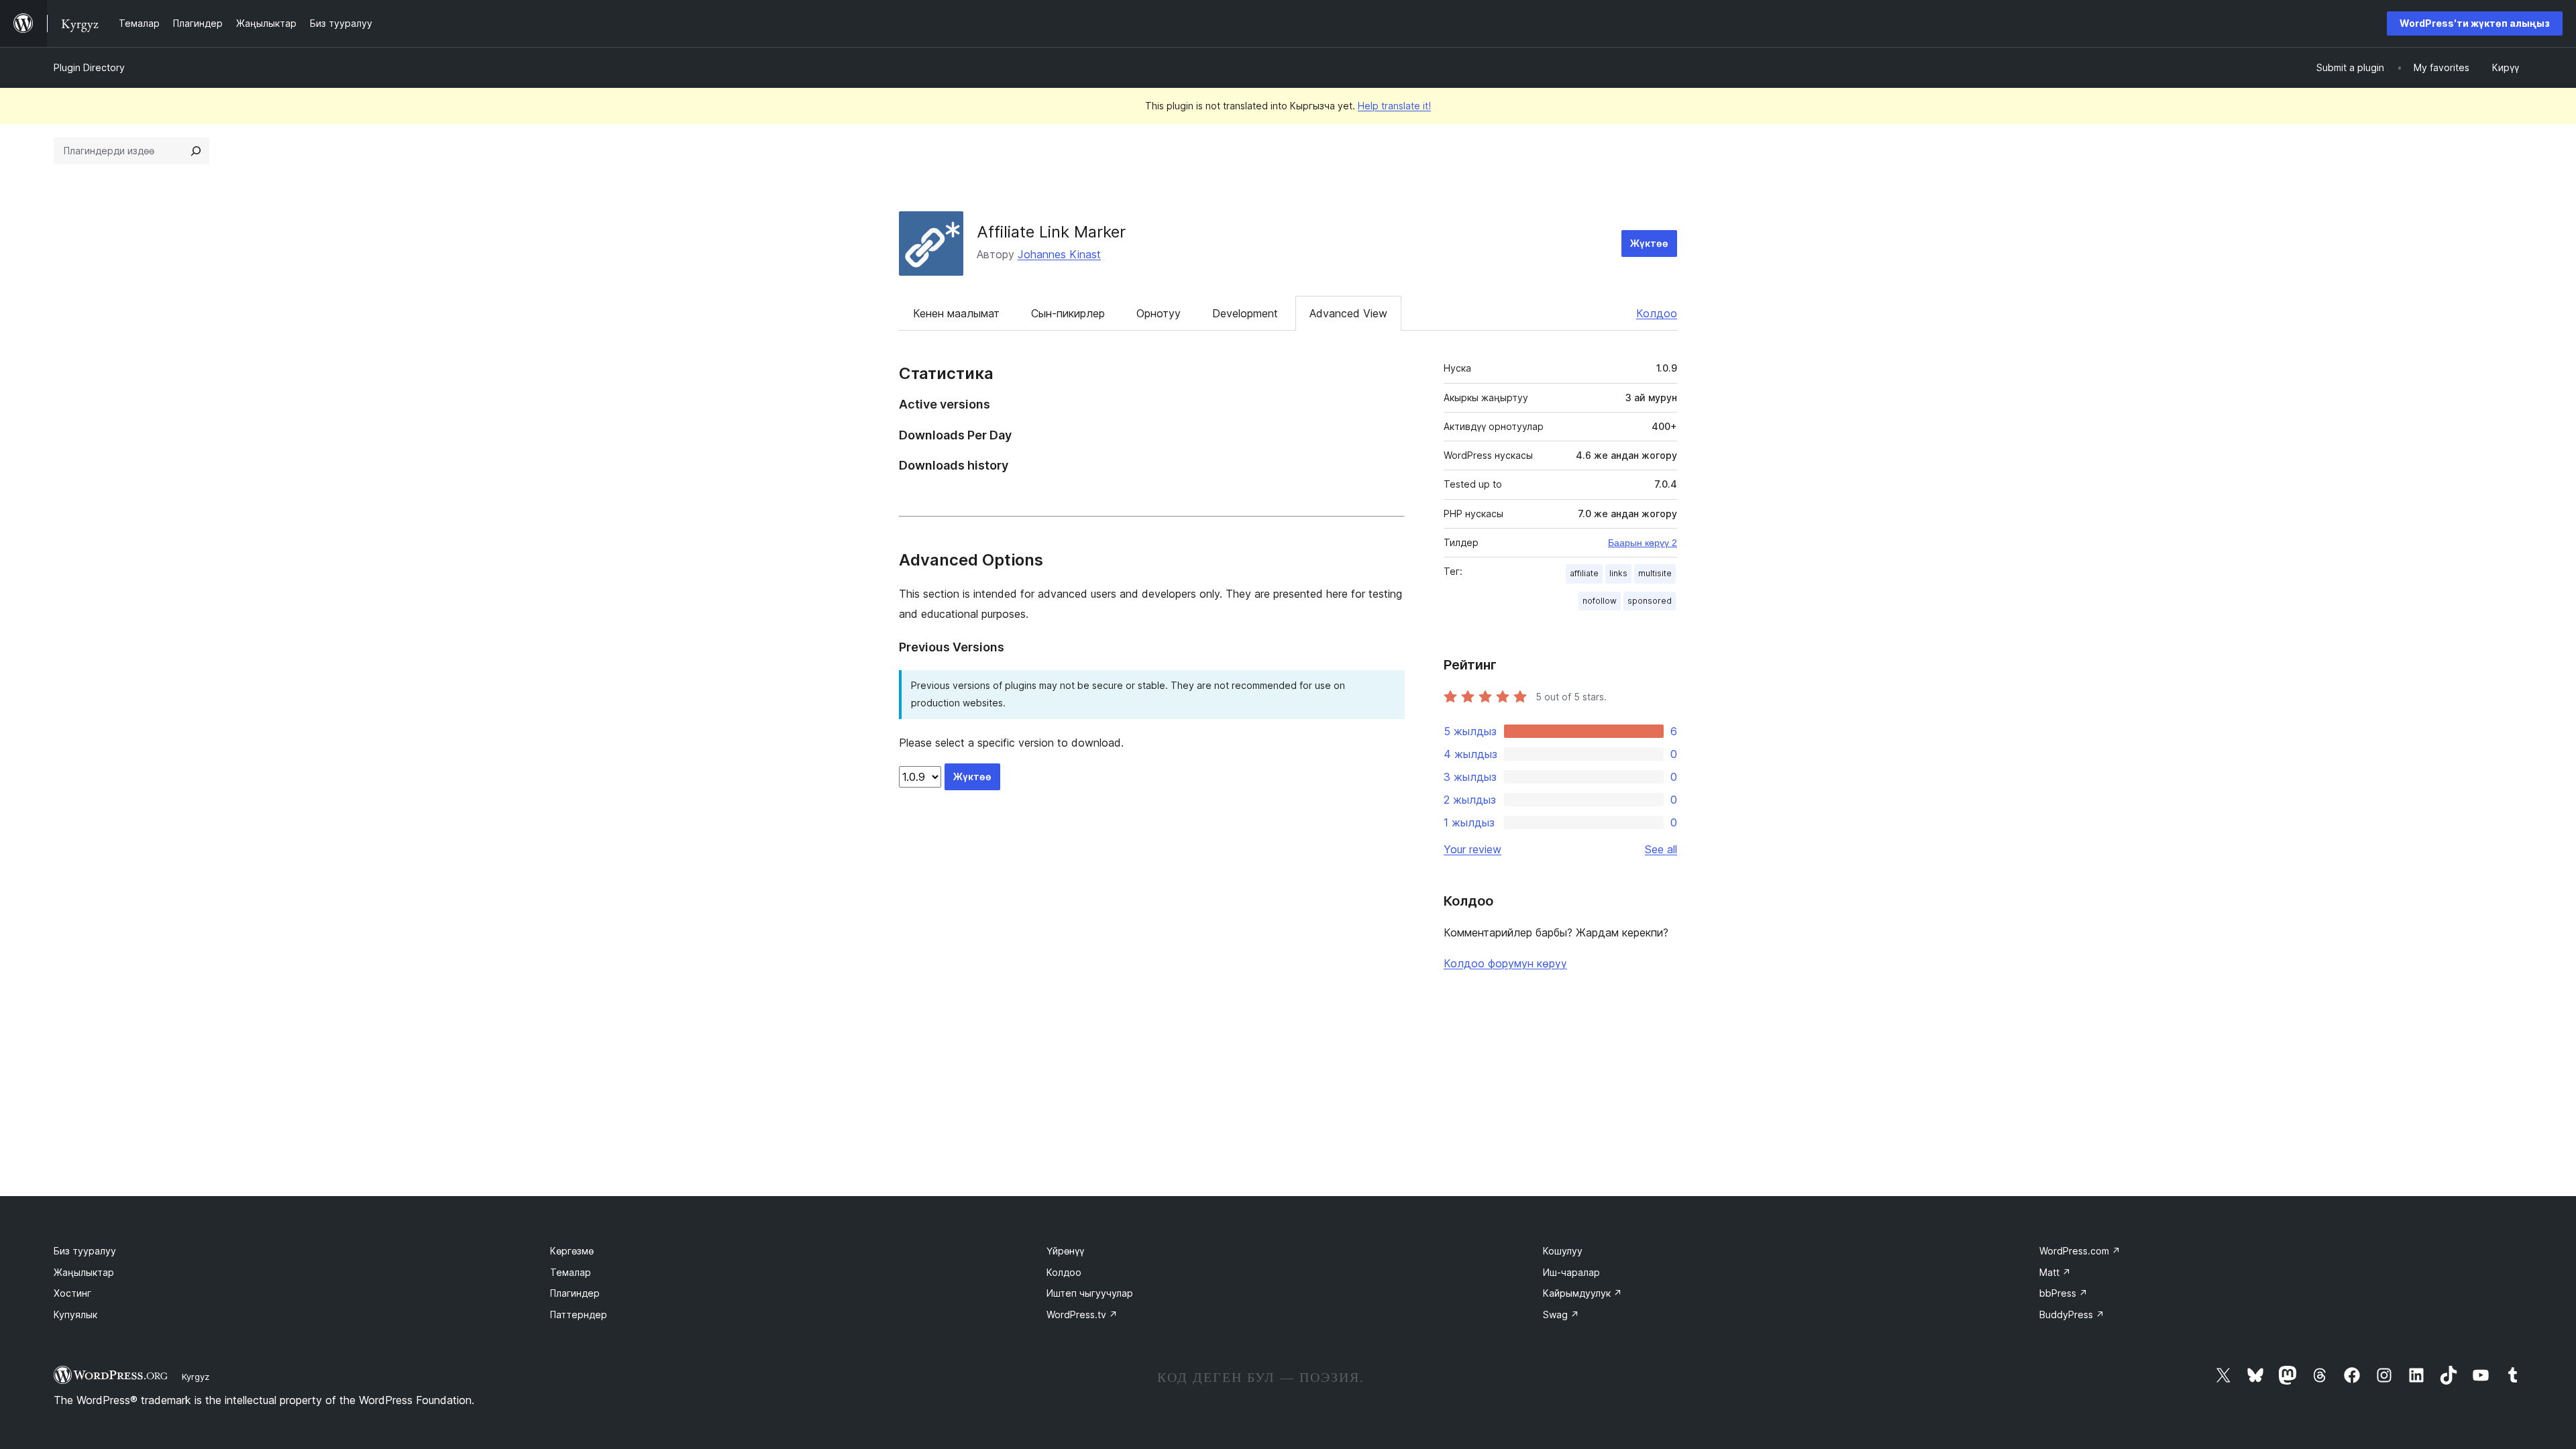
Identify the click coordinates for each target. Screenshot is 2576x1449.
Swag (1561, 1314)
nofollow (1600, 601)
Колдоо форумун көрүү (1505, 963)
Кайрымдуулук (1582, 1293)
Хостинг (72, 1293)
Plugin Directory (89, 67)
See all (1661, 849)
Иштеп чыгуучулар (1090, 1293)
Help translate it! (1394, 106)
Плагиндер (575, 1293)
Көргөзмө (572, 1251)
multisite (1655, 573)
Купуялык (75, 1314)
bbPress (2063, 1293)
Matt (2055, 1272)
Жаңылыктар (84, 1272)
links (1618, 573)
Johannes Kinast (1059, 254)
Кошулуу (1563, 1251)
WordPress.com (2080, 1251)
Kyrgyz (196, 1377)
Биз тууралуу (85, 1251)
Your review (1472, 849)
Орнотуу (1159, 313)
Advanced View (1348, 313)
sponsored (1650, 601)
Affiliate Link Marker (1051, 232)
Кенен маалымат (956, 313)
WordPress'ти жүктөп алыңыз (2475, 23)
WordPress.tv (1082, 1314)
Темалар (571, 1272)
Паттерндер (579, 1314)
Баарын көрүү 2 (1643, 543)
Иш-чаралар (1571, 1272)
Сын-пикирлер (1068, 313)
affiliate (1584, 573)
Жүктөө (1649, 243)
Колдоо (1657, 313)
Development (1245, 313)
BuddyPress (2072, 1314)
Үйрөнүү (1065, 1251)
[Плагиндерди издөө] (196, 151)
